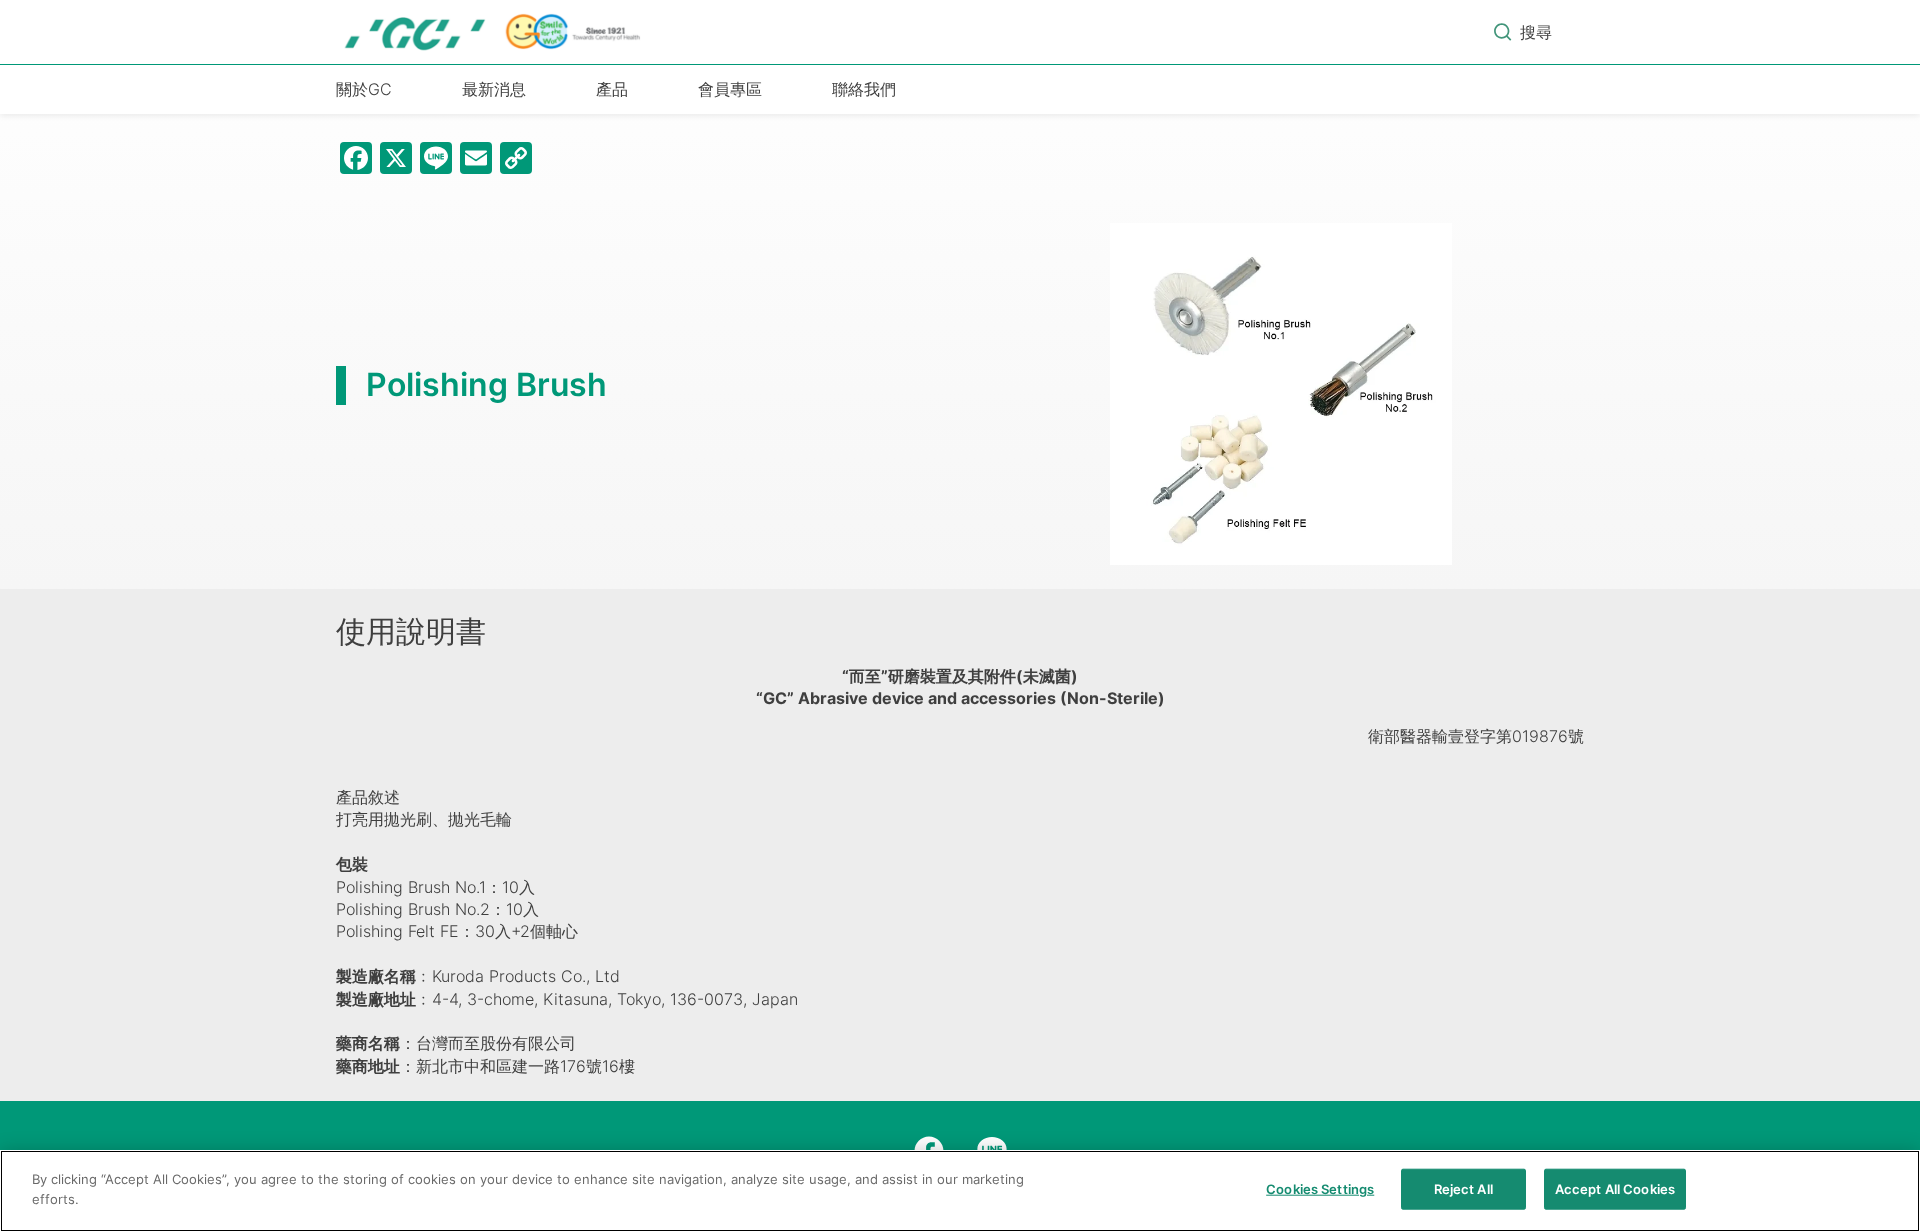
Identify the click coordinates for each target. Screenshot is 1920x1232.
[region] (960, 1191)
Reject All (1463, 1189)
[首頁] (494, 32)
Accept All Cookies (1615, 1189)
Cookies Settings (1320, 1189)
